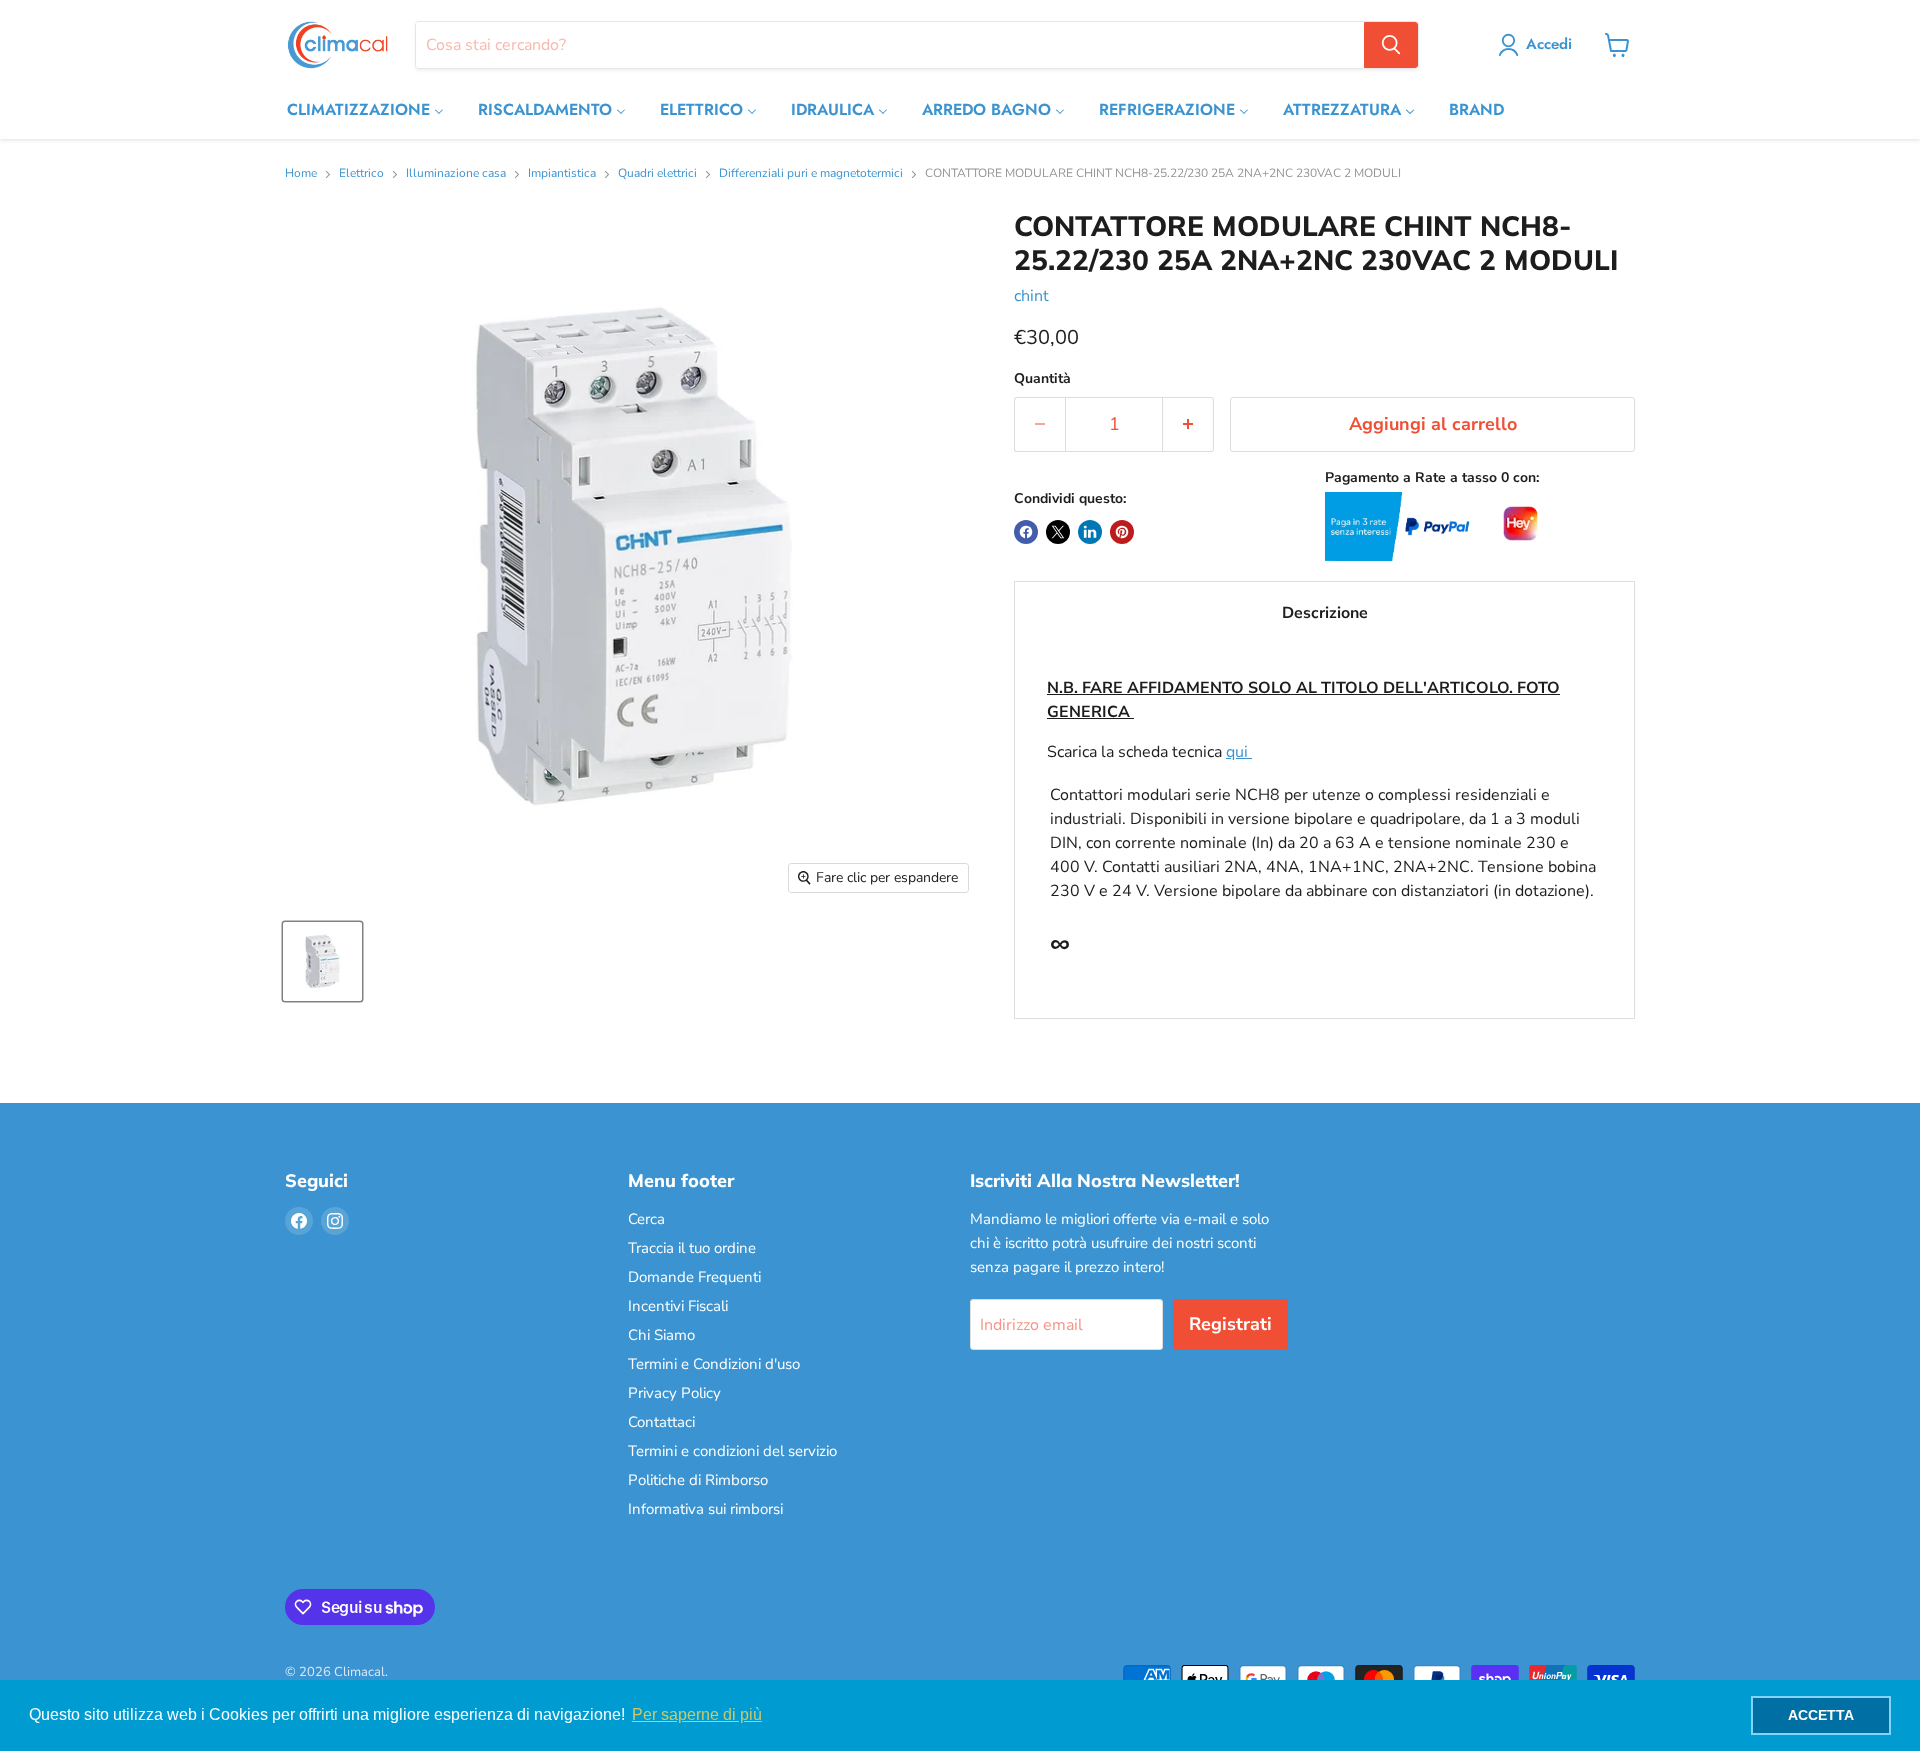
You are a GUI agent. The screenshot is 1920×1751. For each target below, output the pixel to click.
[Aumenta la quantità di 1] (1188, 424)
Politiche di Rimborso (698, 1480)
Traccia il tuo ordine (692, 1248)
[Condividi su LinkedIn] (1090, 532)
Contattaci (661, 1422)
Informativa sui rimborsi (705, 1509)
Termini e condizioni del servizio (732, 1451)
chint (1031, 296)
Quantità (1042, 379)
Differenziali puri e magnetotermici (811, 174)
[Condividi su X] (1058, 532)
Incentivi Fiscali (678, 1306)
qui (1239, 752)
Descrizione (1325, 613)
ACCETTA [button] (1821, 1715)
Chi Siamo (661, 1335)
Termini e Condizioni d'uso (714, 1364)
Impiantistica (562, 174)
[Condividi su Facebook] (1026, 532)
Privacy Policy (674, 1393)
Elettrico (361, 174)
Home (301, 174)
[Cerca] (1391, 45)
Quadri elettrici (657, 174)
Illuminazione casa (456, 174)
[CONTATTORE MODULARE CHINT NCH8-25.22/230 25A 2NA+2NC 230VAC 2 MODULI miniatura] (322, 961)
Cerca (646, 1219)
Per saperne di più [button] (697, 1714)
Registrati (1230, 1324)
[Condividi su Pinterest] (1122, 532)
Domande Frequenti (694, 1277)
